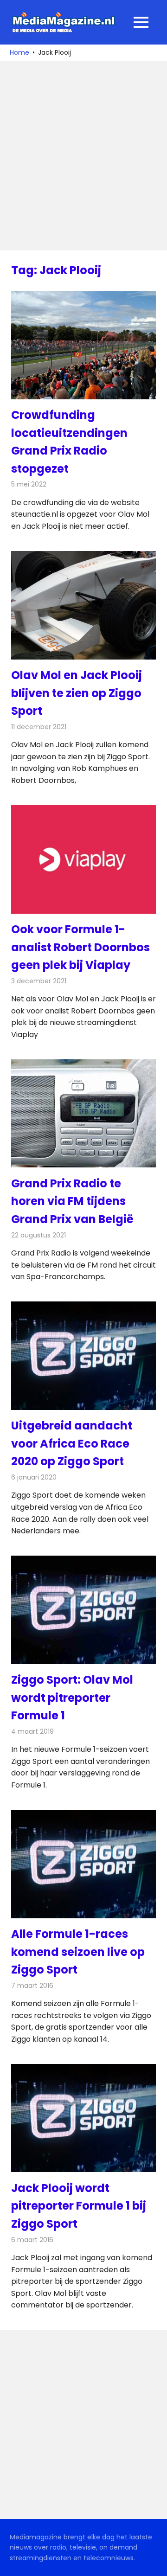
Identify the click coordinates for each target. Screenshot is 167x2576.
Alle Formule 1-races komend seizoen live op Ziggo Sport (78, 1952)
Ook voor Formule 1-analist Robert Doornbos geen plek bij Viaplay (80, 947)
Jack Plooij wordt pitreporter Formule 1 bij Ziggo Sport (79, 2206)
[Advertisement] (83, 156)
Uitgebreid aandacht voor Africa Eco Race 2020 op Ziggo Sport (72, 1443)
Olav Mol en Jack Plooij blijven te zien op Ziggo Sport (77, 693)
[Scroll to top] (153, 2562)
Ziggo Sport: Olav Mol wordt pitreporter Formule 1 (72, 1698)
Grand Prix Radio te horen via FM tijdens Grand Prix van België (72, 1201)
